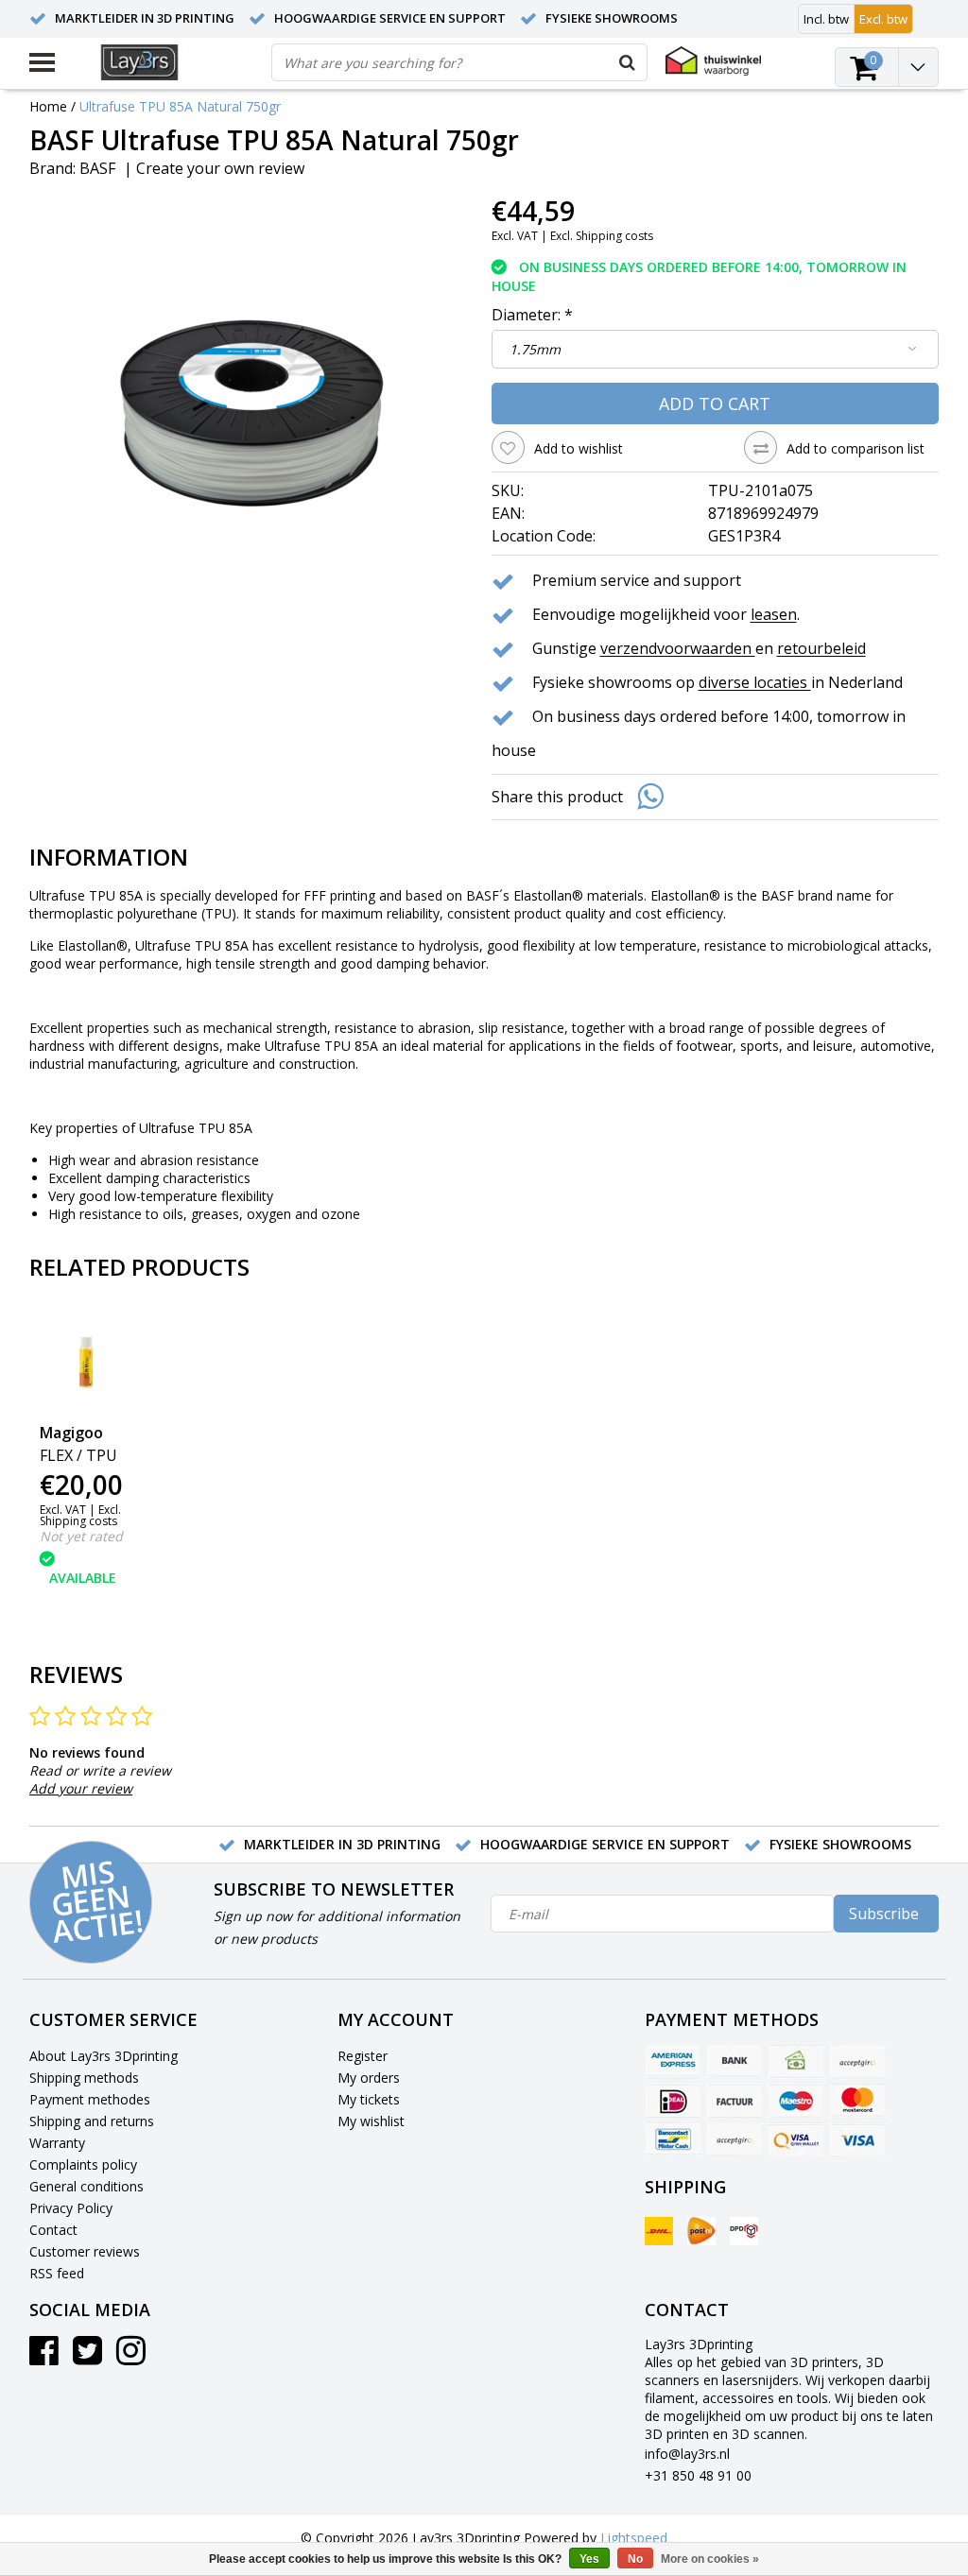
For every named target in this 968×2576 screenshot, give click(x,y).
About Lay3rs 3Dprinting (104, 2056)
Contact (53, 2230)
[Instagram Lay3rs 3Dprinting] (131, 2357)
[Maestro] (796, 2101)
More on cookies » (710, 2559)
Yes (589, 2559)
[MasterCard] (857, 2101)
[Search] (628, 62)
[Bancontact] (673, 2139)
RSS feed (57, 2273)
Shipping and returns (92, 2121)
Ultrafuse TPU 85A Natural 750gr (180, 106)
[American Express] (673, 2062)
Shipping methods (84, 2078)
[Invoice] (735, 2101)
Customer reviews (85, 2251)
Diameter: (532, 315)
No (635, 2559)
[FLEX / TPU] (86, 1360)
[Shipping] (659, 2231)
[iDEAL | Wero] (673, 2101)
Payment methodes (90, 2099)
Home (48, 106)
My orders (369, 2078)
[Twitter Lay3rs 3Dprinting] (87, 2357)
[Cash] (796, 2062)
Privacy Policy (71, 2208)
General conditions (86, 2186)
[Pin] (796, 2139)
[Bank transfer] (735, 2062)
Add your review (81, 1788)
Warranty (57, 2143)
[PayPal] (735, 2139)
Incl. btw (826, 19)
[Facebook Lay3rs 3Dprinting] (44, 2357)
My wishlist (371, 2121)
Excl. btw (883, 19)
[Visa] (857, 2139)
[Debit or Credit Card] (857, 2062)
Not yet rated (81, 1536)
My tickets (369, 2099)
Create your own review (220, 168)
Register (363, 2056)
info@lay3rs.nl (687, 2454)
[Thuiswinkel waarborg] (713, 61)
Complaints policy (83, 2164)
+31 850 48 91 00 (698, 2475)
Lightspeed (634, 2538)
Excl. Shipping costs (602, 236)
